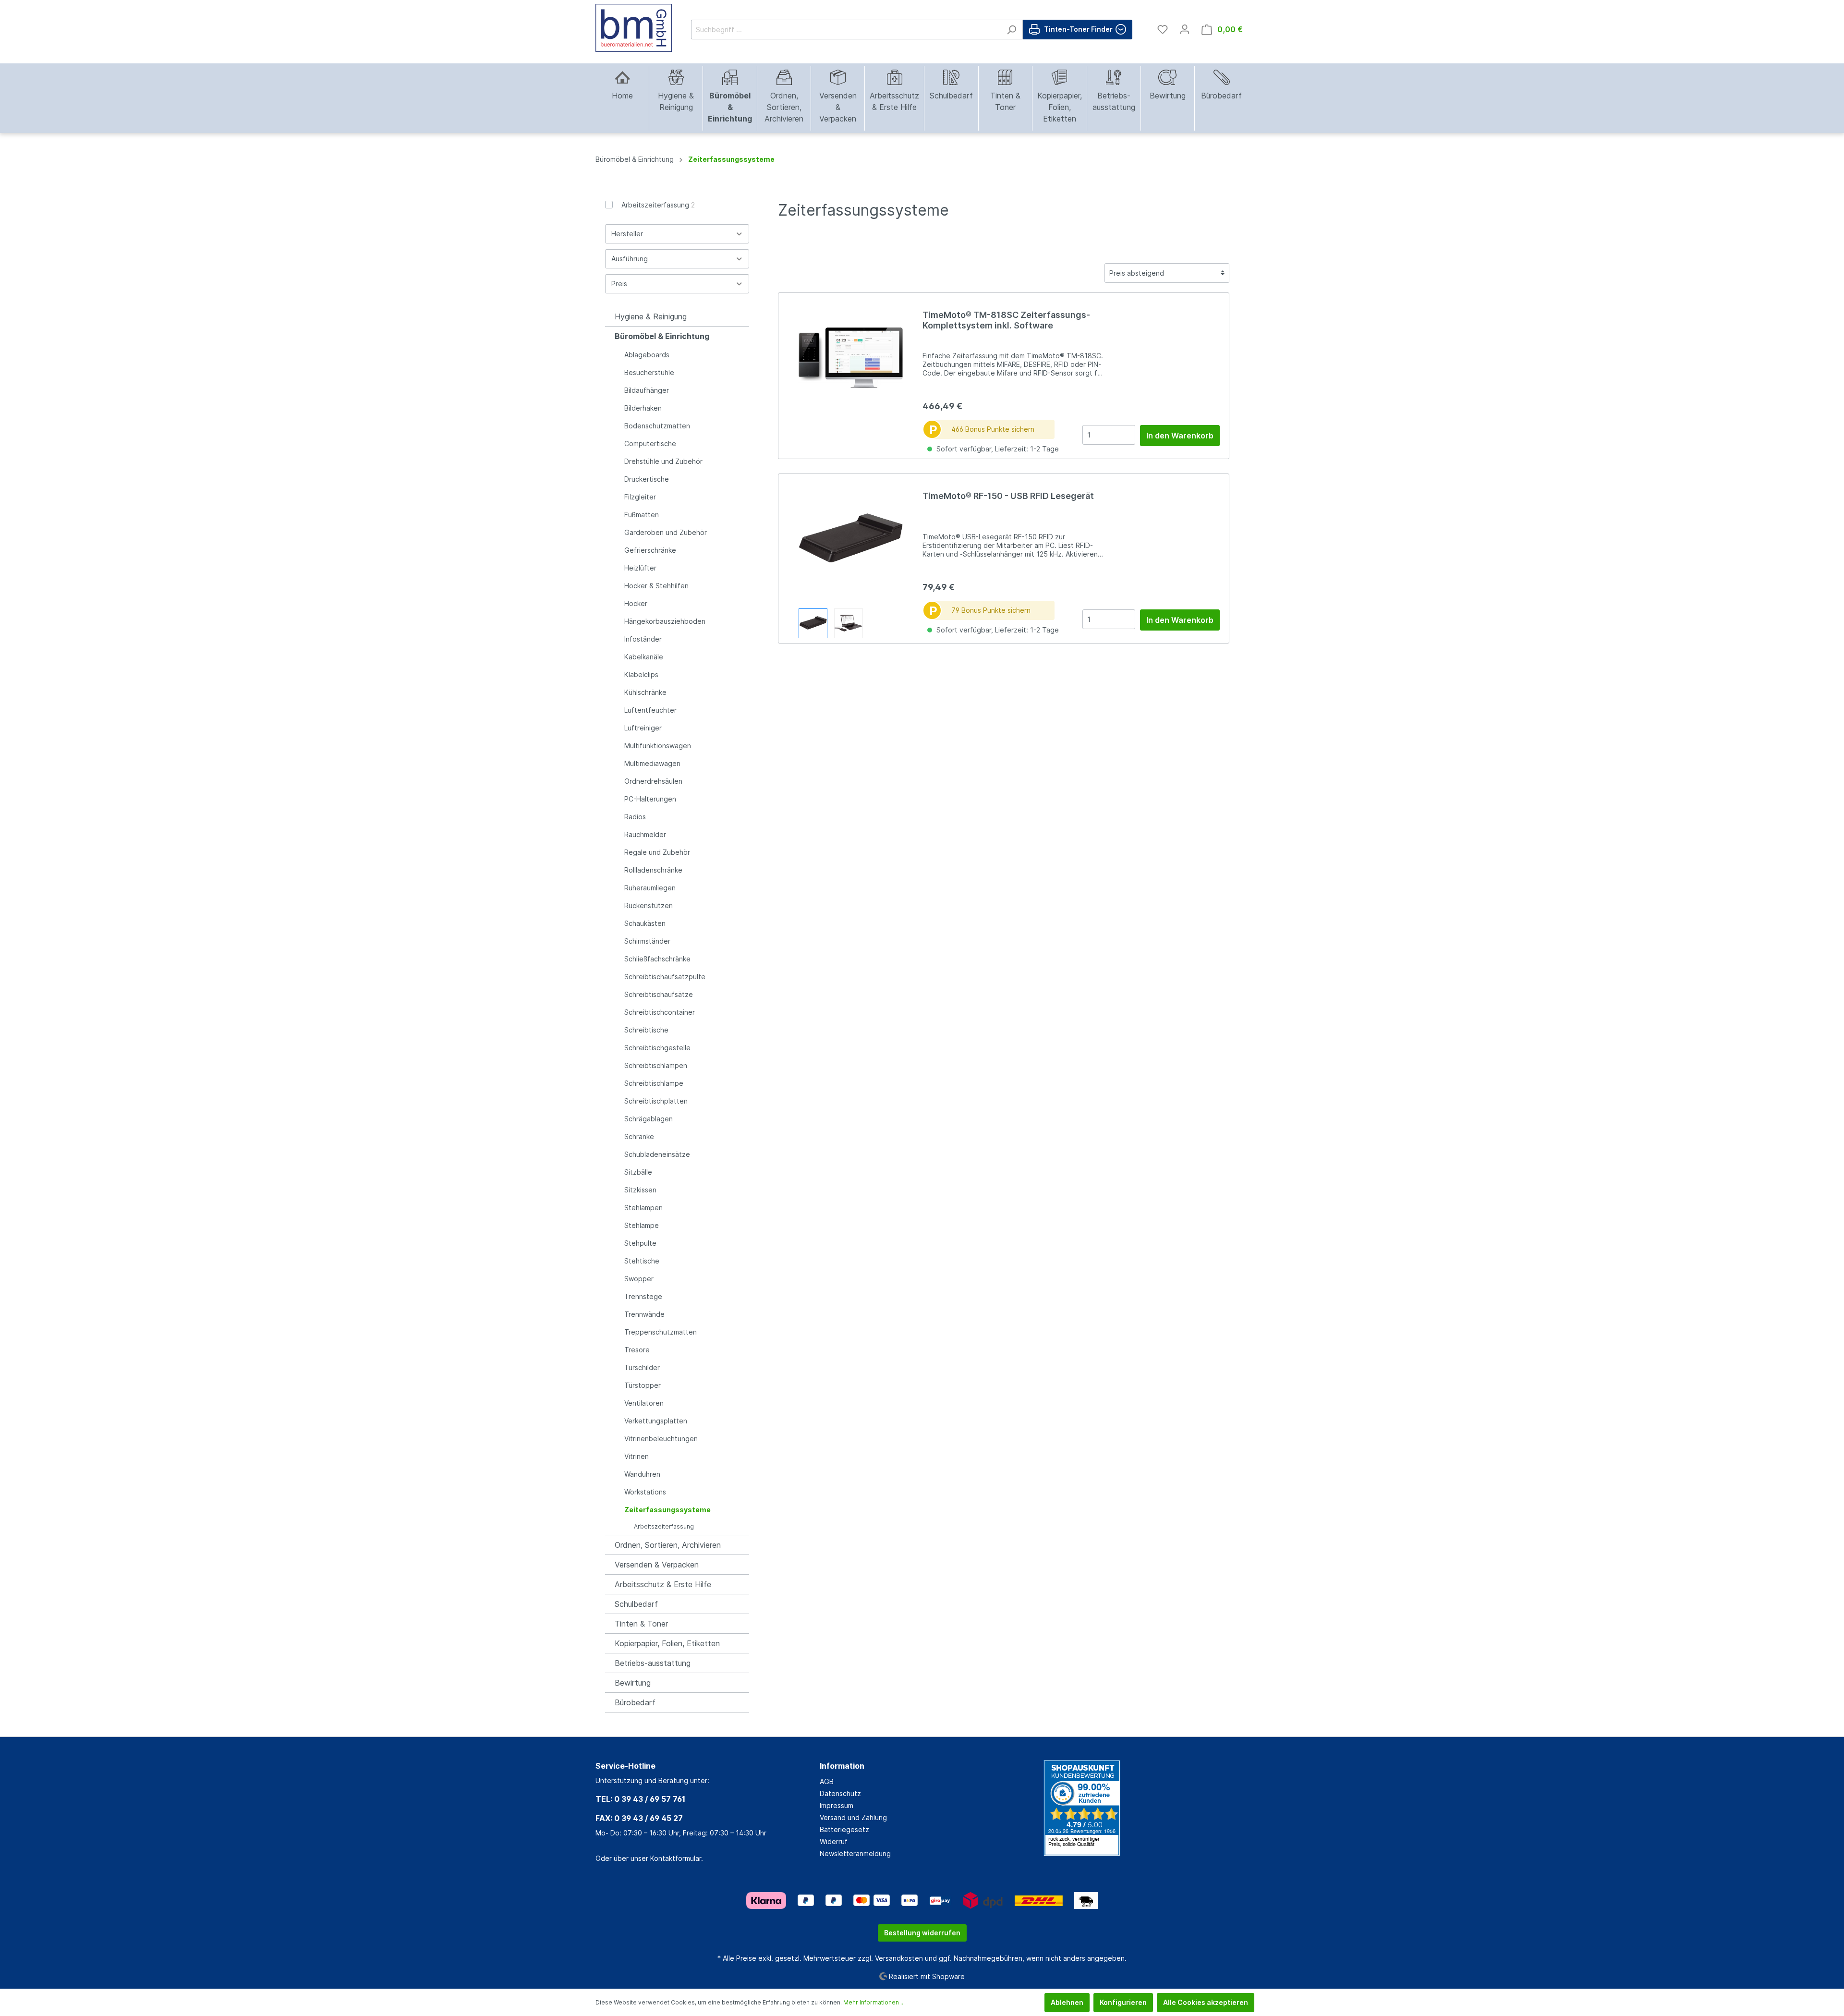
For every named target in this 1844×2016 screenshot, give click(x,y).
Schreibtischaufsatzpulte (665, 977)
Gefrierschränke (650, 550)
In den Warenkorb (1180, 436)
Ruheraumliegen (650, 888)
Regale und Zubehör (657, 852)
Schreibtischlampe (654, 1083)
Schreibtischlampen (656, 1065)
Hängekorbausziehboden (665, 621)
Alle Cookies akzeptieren (1206, 2002)
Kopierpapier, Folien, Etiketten (667, 1643)
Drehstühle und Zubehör (663, 461)
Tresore (637, 1350)
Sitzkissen (640, 1190)
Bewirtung (633, 1683)
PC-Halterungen (650, 799)
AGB (827, 1781)
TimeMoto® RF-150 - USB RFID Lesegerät (1008, 496)
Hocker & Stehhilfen (656, 586)
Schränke (639, 1136)
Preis (619, 284)
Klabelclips (641, 674)
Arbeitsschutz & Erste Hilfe (663, 1584)
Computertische (650, 443)
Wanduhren (642, 1474)
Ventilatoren (644, 1403)
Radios (635, 817)
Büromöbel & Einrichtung (662, 336)
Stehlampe (642, 1225)
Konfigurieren (1123, 2002)
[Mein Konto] (1185, 29)
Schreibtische (646, 1030)
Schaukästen (645, 923)
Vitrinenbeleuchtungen (661, 1439)
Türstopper (643, 1385)
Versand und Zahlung (853, 1817)
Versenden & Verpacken (657, 1565)
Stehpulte (640, 1243)
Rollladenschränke (653, 870)
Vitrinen (637, 1456)
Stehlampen (643, 1208)
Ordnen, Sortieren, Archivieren (668, 1545)
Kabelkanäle (644, 657)
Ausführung (630, 259)
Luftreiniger (643, 728)
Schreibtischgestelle (657, 1048)
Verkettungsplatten (656, 1421)
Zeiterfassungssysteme (667, 1510)
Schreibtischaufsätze (659, 994)
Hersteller (627, 234)
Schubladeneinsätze (657, 1154)
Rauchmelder (645, 834)
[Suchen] (1012, 30)
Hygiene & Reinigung (651, 316)
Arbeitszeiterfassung (658, 205)
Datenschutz (840, 1793)
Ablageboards (647, 355)
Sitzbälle (638, 1172)
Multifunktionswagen (658, 746)
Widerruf (834, 1841)
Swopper (639, 1279)
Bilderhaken (643, 408)
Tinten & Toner (641, 1624)
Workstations (645, 1492)
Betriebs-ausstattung (653, 1663)
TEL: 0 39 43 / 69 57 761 (640, 1799)
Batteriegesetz (844, 1829)
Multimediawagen (652, 763)
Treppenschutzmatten (661, 1332)
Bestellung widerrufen (922, 1933)
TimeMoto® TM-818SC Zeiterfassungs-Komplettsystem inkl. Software (1006, 320)
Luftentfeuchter (650, 710)
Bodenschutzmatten (657, 426)
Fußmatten (642, 515)
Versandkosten (899, 1958)
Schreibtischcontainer (660, 1012)
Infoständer (643, 639)
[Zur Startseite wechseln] (634, 28)
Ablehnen (1067, 2002)
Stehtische (642, 1261)
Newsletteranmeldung (855, 1853)
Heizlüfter (640, 568)
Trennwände (644, 1314)
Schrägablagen (649, 1119)
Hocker (636, 603)
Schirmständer (647, 941)
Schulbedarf (636, 1604)
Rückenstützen (649, 905)
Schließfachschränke (657, 959)
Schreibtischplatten (656, 1101)
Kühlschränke (645, 692)
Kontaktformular (676, 1858)
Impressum (837, 1805)
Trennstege (643, 1296)
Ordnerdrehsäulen (653, 781)
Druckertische (647, 479)
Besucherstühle (649, 372)
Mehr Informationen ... (874, 2002)
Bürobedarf (635, 1702)
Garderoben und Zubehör (666, 532)
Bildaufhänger (647, 390)
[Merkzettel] (1163, 29)
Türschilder (642, 1367)
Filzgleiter (640, 497)
